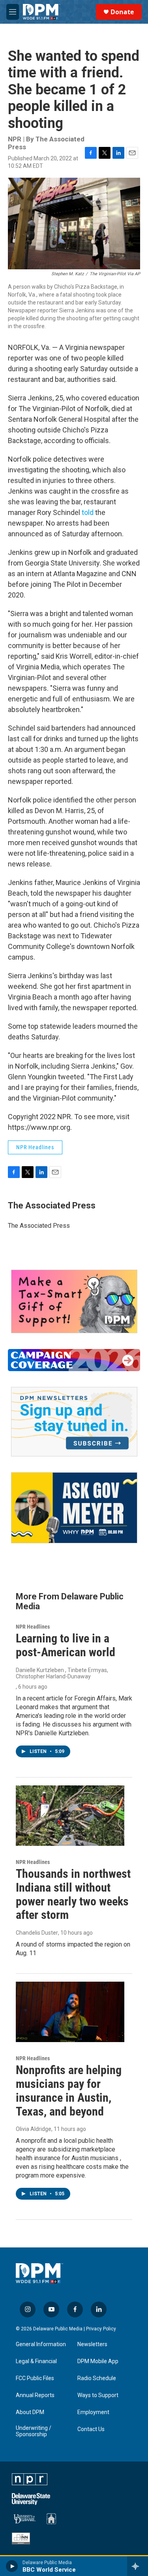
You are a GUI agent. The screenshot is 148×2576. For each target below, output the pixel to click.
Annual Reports (35, 2395)
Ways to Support (98, 2395)
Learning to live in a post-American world (66, 1645)
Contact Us (91, 2429)
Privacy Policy (101, 2329)
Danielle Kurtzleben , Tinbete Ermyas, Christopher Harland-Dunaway (62, 1673)
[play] (12, 2566)
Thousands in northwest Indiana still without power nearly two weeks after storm (73, 1894)
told (88, 512)
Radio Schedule (97, 2378)
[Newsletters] (74, 1422)
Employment (93, 2412)
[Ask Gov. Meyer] (74, 1508)
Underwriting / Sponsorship (34, 2431)
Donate (122, 12)
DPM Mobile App (98, 2361)
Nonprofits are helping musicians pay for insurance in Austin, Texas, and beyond (69, 2090)
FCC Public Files (35, 2378)
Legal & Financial (36, 2361)
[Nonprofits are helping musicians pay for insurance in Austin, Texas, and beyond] (70, 2012)
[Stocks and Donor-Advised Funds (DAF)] (74, 1301)
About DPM (30, 2412)
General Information (41, 2344)
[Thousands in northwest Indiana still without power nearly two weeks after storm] (70, 1816)
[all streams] (138, 2566)
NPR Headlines (35, 1147)
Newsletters (92, 2344)
